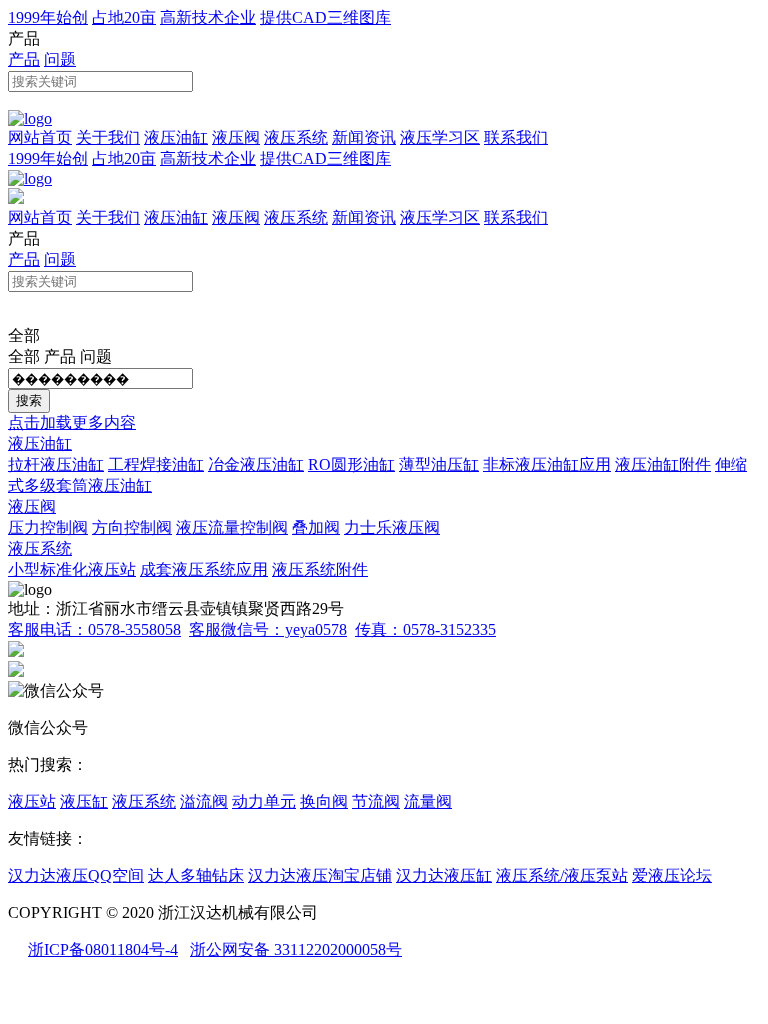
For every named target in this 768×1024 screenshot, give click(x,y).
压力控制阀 (48, 527)
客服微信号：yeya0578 (268, 629)
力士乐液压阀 (392, 527)
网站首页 (40, 137)
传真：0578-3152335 (425, 629)
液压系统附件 (320, 569)
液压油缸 (176, 137)
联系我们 (516, 137)
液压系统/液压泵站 (562, 875)
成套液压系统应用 (204, 569)
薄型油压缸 (439, 464)
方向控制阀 (132, 527)
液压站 (32, 801)
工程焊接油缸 (156, 464)
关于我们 (108, 137)
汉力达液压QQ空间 (76, 875)
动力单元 (264, 801)
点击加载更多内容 (72, 422)
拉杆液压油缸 (56, 464)
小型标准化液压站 (72, 569)
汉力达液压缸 (444, 875)
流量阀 (428, 801)
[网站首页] (30, 118)
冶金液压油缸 (256, 464)
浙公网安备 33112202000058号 (296, 949)
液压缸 (84, 801)
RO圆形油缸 (351, 464)
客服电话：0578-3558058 (94, 629)
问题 (60, 59)
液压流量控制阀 (232, 527)
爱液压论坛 (672, 875)
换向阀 (324, 801)
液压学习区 (440, 137)
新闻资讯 (364, 137)
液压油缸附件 (663, 464)
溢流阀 (204, 801)
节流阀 (376, 801)
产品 (24, 59)
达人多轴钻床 (196, 875)
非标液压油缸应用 (547, 464)
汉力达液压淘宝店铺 (320, 875)
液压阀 (236, 137)
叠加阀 (316, 527)
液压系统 (296, 137)
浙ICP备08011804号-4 (103, 949)
